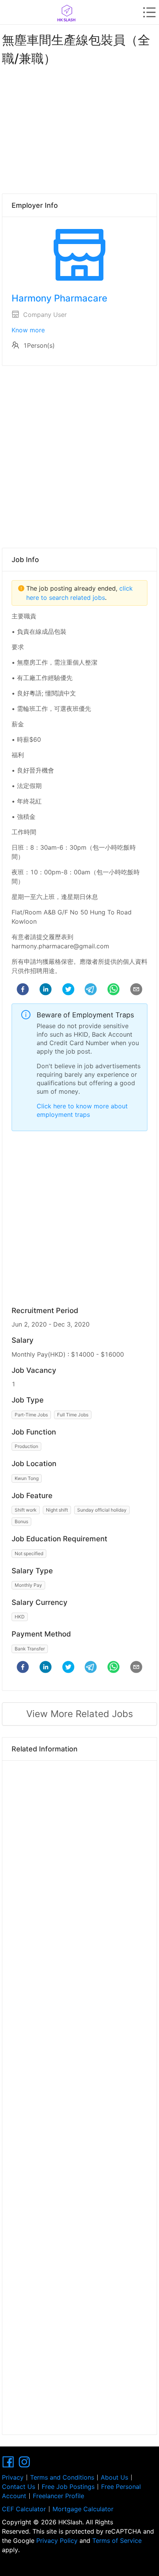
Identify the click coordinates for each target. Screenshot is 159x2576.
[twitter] (68, 990)
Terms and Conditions (62, 2477)
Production (26, 1446)
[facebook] (23, 990)
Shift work (26, 1510)
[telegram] (91, 990)
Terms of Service (116, 2541)
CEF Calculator (24, 2509)
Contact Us (19, 2487)
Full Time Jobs (73, 1415)
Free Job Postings (68, 2487)
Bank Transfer (30, 1649)
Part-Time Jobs (31, 1415)
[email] (136, 990)
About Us (114, 2477)
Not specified (29, 1553)
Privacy (13, 2477)
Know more (28, 330)
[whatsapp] (113, 990)
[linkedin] (46, 990)
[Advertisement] (79, 128)
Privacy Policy (57, 2541)
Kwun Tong (27, 1478)
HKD (20, 1617)
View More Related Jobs (80, 1714)
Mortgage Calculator (83, 2509)
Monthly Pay (28, 1585)
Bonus (21, 1521)
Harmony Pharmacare (59, 298)
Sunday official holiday (102, 1510)
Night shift (57, 1510)
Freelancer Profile (58, 2496)
